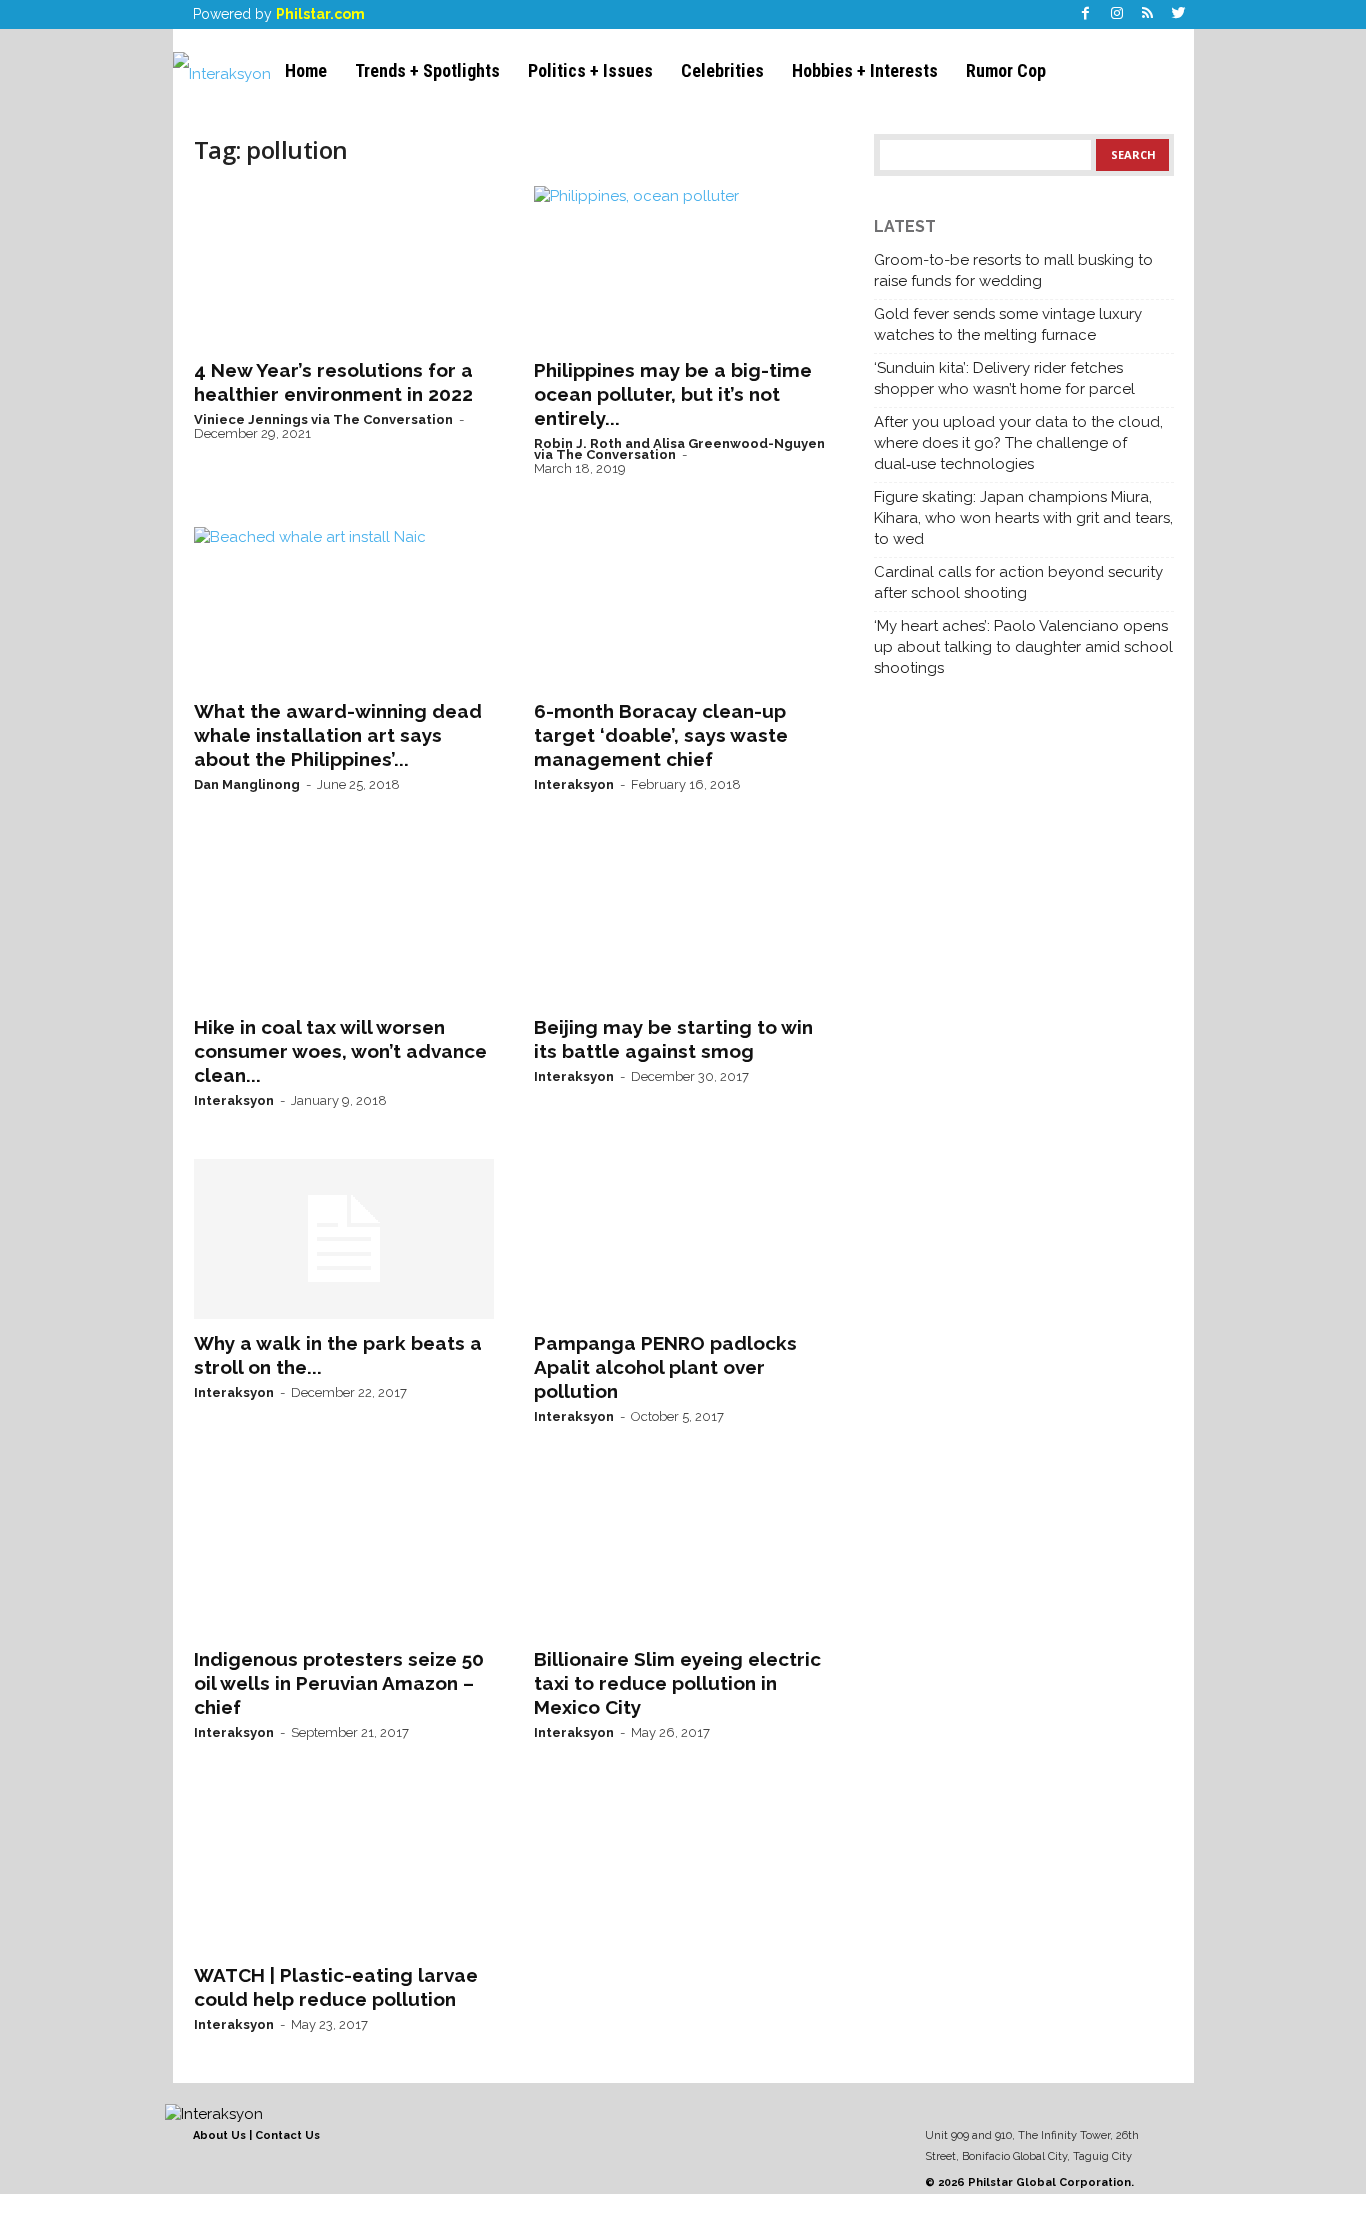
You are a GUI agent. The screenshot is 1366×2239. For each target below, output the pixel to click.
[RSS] (1148, 14)
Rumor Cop (1006, 70)
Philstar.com (320, 14)
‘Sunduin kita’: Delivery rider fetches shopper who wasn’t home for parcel (1004, 378)
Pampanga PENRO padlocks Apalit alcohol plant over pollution (665, 1367)
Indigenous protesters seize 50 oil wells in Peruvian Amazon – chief (339, 1683)
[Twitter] (1179, 14)
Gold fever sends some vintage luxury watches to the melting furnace (1008, 324)
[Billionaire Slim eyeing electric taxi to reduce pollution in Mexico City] (684, 1555)
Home (306, 70)
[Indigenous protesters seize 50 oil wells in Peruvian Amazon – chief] (344, 1555)
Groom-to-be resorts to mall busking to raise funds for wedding (1013, 270)
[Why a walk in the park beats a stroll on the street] (344, 1239)
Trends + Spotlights (427, 70)
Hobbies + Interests (865, 70)
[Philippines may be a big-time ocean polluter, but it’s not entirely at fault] (684, 266)
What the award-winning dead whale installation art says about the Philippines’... (338, 735)
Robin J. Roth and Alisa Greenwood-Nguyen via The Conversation (679, 449)
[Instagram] (1117, 14)
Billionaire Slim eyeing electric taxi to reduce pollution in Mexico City (677, 1683)
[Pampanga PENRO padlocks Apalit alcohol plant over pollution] (684, 1239)
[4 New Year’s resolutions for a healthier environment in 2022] (344, 266)
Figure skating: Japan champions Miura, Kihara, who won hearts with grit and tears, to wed (1023, 518)
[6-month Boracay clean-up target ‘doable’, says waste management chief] (684, 607)
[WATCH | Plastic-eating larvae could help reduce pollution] (344, 1871)
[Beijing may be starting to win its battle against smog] (684, 923)
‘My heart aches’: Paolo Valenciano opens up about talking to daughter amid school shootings (1023, 647)
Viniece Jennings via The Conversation (323, 419)
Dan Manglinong (247, 784)
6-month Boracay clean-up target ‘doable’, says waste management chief (661, 735)
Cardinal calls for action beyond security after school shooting (1018, 582)
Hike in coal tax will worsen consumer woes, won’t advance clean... (340, 1051)
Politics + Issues (590, 70)
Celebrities (722, 70)
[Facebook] (1086, 14)
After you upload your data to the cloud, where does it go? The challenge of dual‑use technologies (1018, 443)
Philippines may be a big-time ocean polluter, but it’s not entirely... (673, 394)
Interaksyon (574, 784)
